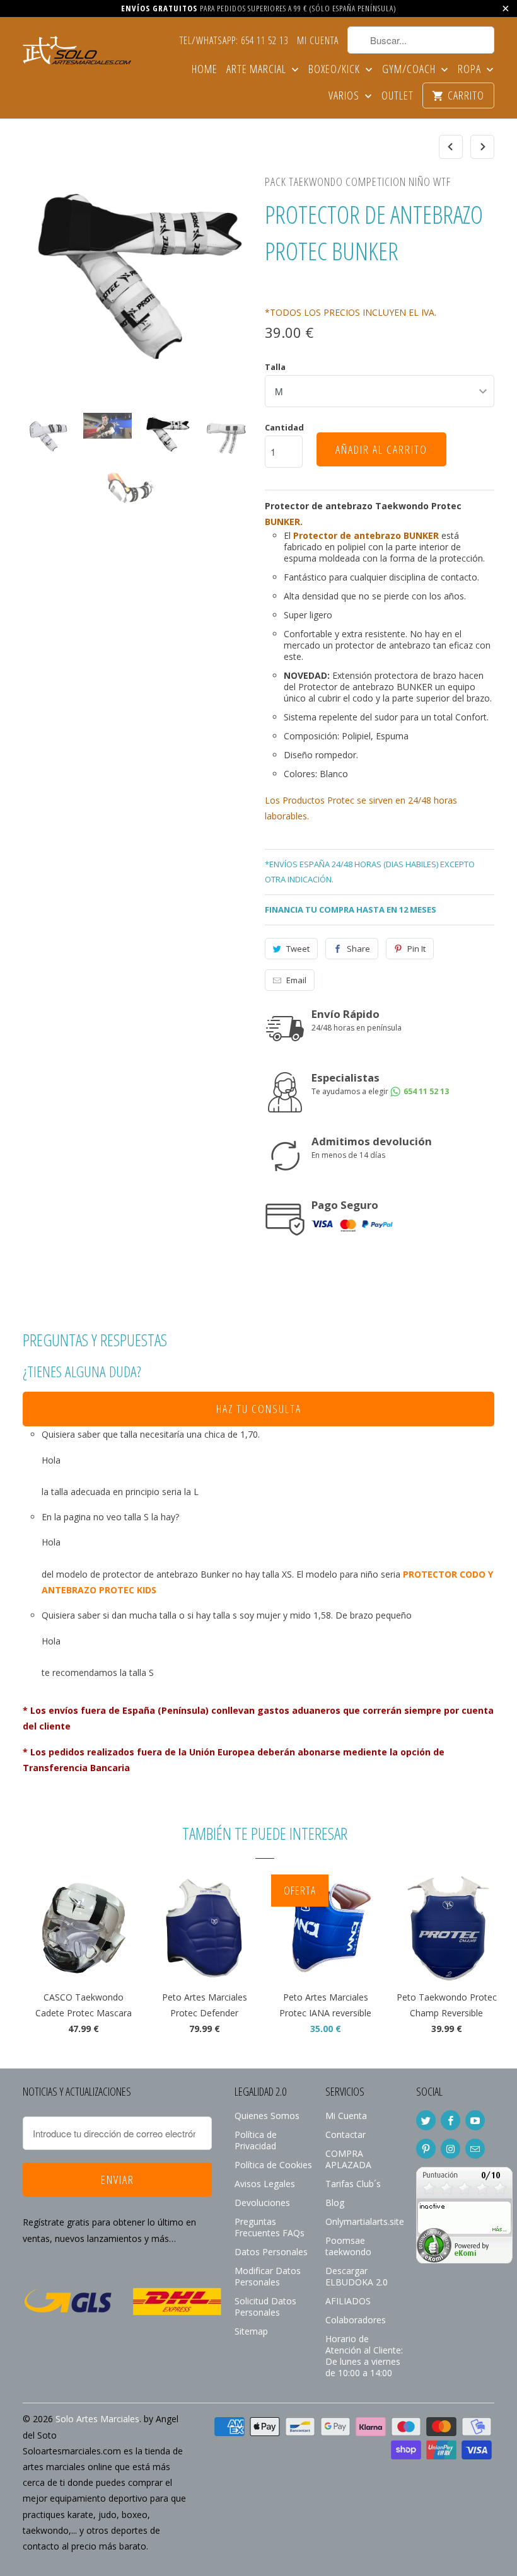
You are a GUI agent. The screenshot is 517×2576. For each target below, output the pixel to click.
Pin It (416, 949)
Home (205, 70)
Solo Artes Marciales (97, 2419)
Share (358, 949)
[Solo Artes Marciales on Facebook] (450, 2120)
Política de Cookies (273, 2165)
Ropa (471, 70)
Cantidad (284, 427)
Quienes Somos (267, 2116)
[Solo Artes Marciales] (77, 48)
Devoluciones (262, 2203)
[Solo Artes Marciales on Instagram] (450, 2149)
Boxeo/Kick (335, 70)
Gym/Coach (410, 70)
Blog (335, 2203)
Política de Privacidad (256, 2140)
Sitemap (251, 2331)
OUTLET (398, 96)
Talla (275, 367)
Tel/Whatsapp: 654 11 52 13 (234, 41)
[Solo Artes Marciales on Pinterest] (426, 2149)
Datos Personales (271, 2252)
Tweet (298, 949)
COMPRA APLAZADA (348, 2159)
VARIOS (345, 96)
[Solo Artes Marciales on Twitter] (426, 2120)
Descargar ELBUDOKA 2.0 (357, 2276)
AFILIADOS (348, 2301)
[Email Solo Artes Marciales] (475, 2149)
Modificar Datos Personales (268, 2276)
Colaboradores (356, 2320)
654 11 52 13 (425, 1091)
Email (296, 980)
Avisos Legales (265, 2184)
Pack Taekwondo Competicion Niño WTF (358, 182)
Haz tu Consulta (259, 1409)
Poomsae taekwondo (348, 2246)
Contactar (346, 2134)
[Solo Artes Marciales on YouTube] (475, 2120)
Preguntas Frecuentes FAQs (270, 2227)
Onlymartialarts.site (365, 2221)
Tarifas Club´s (353, 2184)
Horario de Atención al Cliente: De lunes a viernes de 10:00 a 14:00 (364, 2356)
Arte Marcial (258, 70)
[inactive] (464, 2260)
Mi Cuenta (318, 41)
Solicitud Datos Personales (265, 2307)
